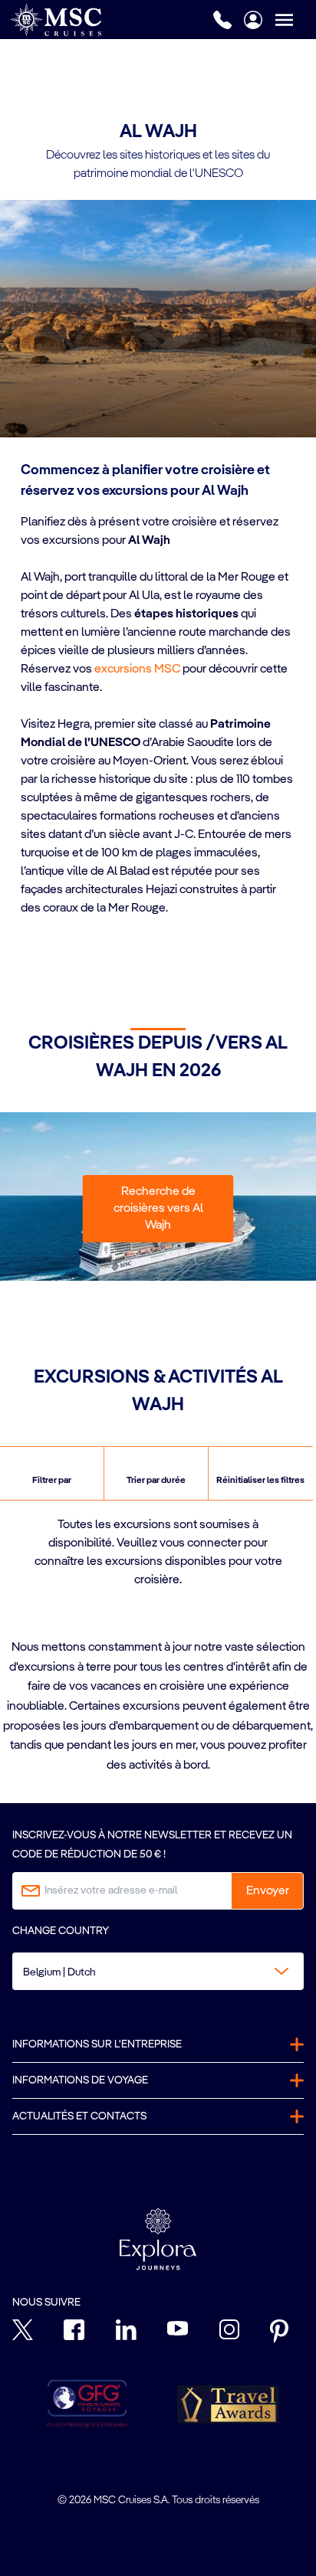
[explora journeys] (158, 2239)
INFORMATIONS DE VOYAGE (80, 2080)
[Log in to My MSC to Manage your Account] (253, 20)
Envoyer (268, 1891)
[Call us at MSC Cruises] (222, 20)
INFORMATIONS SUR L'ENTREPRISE (97, 2044)
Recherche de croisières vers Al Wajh (158, 1209)
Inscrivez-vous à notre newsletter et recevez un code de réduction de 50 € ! (152, 1845)
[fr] (56, 20)
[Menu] (295, 20)
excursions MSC (137, 669)
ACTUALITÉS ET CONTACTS (79, 2116)
